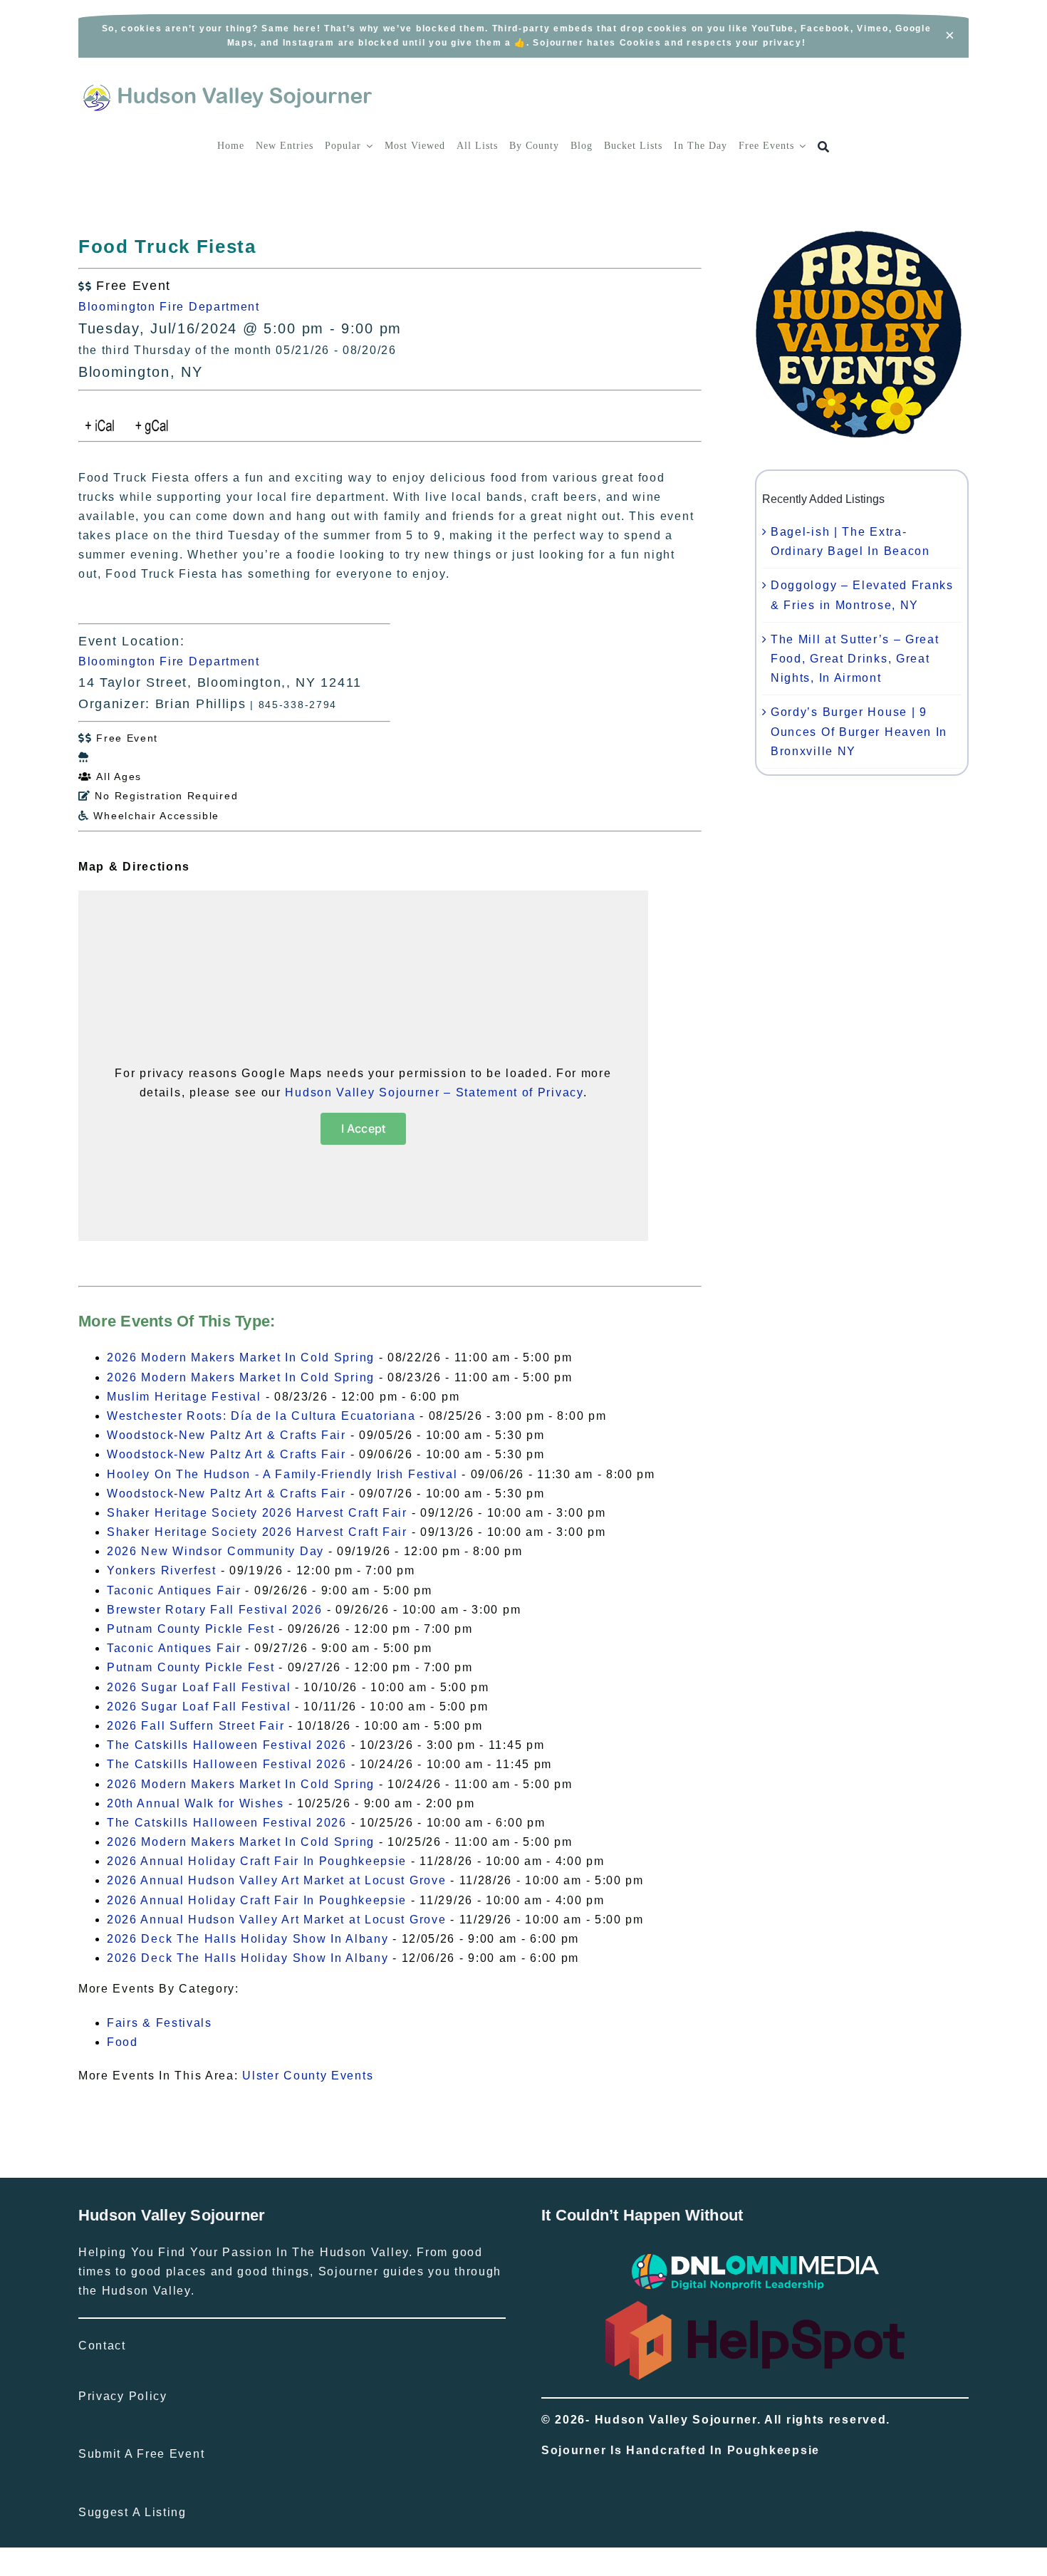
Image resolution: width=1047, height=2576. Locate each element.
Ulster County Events (308, 2076)
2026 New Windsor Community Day (215, 1551)
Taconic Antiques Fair (174, 1590)
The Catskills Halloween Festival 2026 (227, 1745)
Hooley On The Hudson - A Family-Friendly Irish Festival (282, 1474)
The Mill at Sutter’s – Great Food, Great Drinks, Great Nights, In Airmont (855, 659)
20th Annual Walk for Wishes (196, 1803)
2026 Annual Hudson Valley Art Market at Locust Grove (276, 1880)
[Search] (824, 147)
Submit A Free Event (141, 2454)
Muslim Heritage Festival (184, 1397)
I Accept (364, 1128)
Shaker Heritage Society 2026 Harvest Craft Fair (257, 1513)
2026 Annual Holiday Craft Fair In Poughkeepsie (257, 1861)
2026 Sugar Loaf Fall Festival (199, 1687)
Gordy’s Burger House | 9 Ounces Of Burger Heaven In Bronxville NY (859, 731)
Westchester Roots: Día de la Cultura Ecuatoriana (261, 1416)
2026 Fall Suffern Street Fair (196, 1726)
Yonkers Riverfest (162, 1570)
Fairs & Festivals (160, 2023)
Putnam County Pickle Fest (191, 1629)
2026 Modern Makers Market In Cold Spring (241, 1357)
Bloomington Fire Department (169, 307)
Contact (102, 2346)
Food (123, 2042)
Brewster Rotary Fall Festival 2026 (215, 1610)
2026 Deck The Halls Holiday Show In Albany (248, 1939)
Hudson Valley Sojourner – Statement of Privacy (434, 1092)
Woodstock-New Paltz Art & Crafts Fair (226, 1435)
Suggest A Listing (132, 2512)
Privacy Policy (123, 2396)
